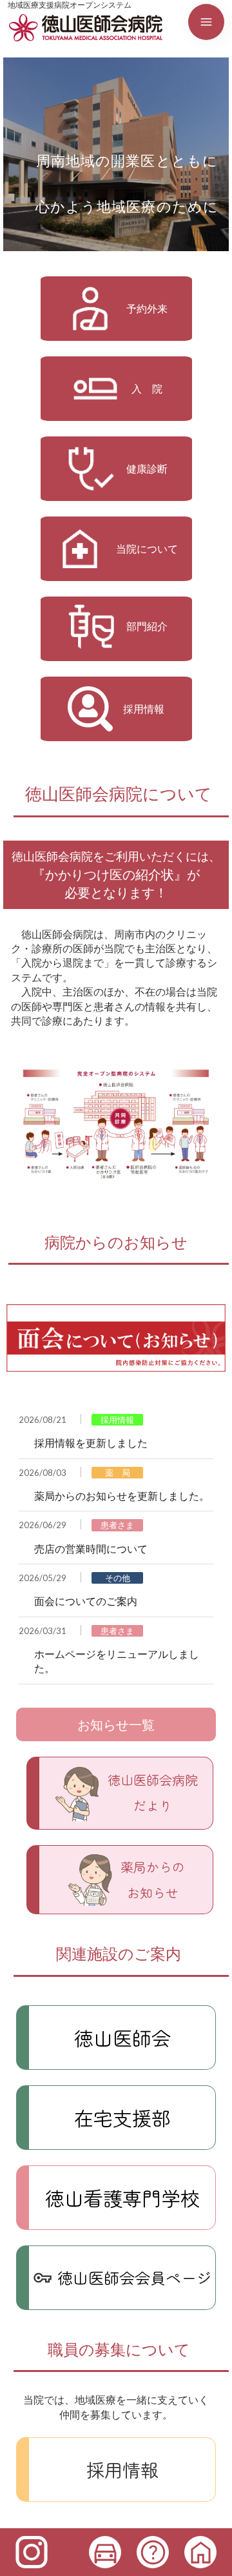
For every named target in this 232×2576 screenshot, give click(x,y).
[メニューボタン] (206, 22)
